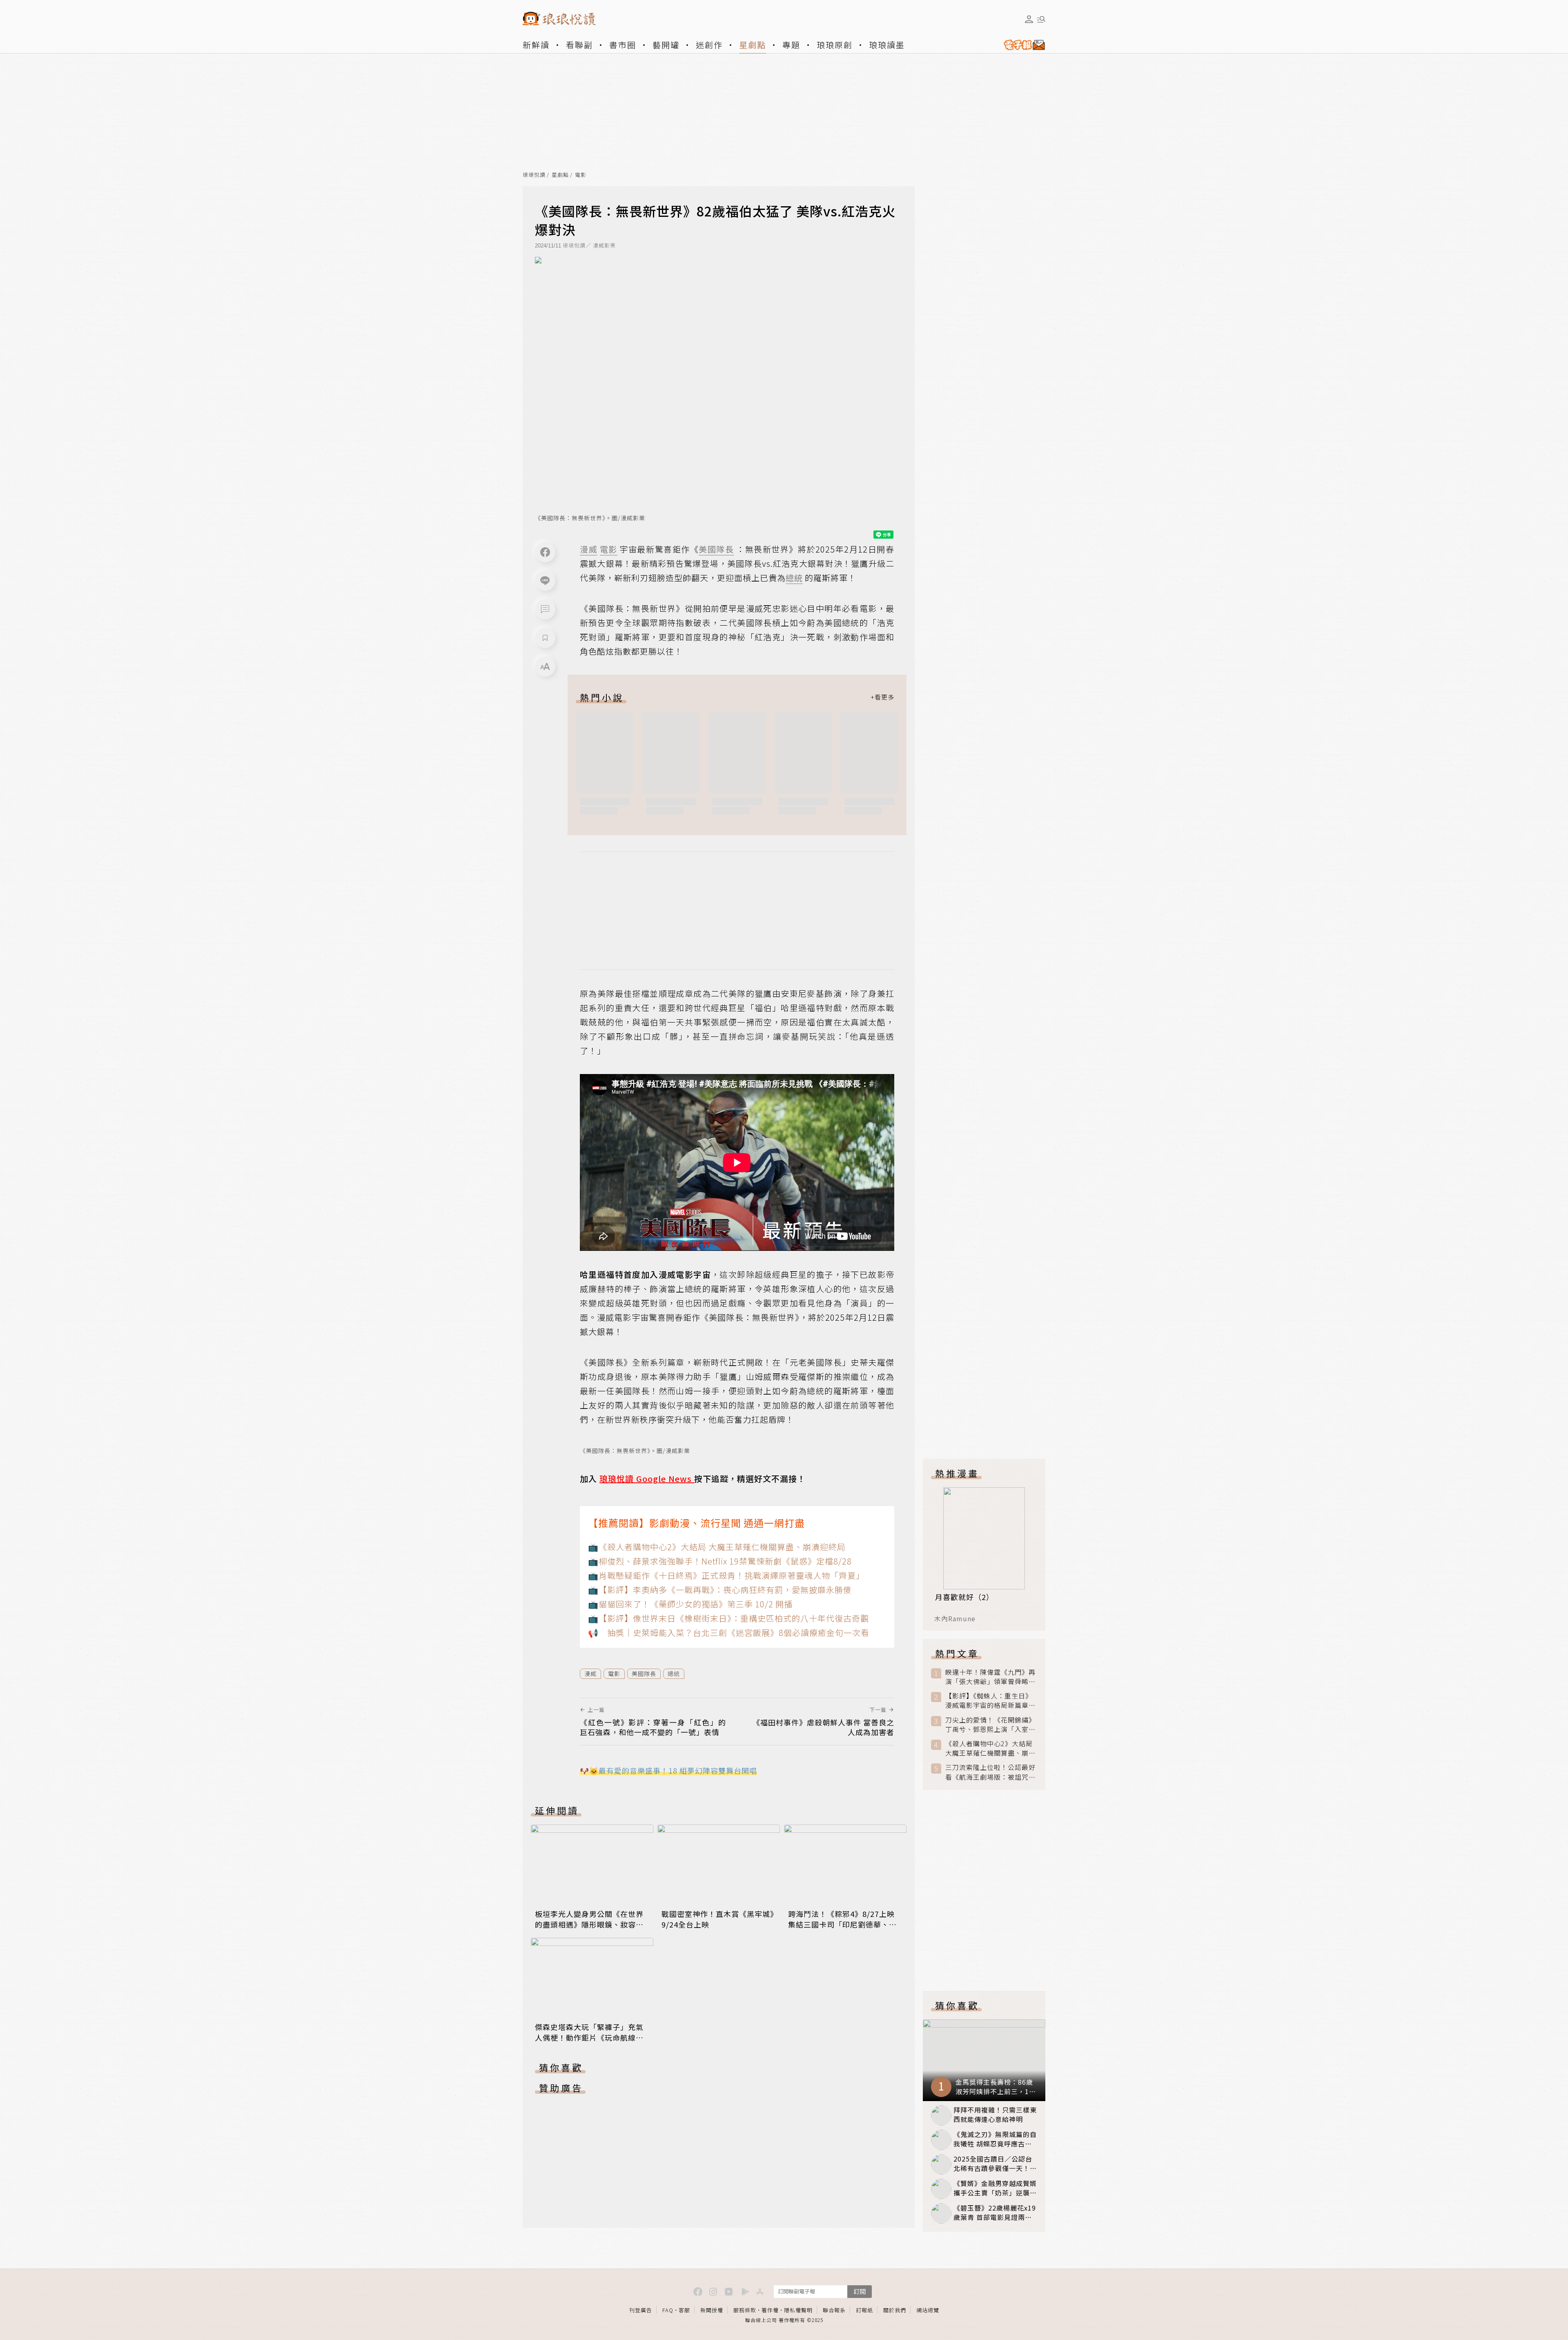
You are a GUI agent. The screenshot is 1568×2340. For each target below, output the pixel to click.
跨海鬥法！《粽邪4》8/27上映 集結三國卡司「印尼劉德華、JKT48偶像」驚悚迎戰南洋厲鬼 (843, 1924)
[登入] (1029, 19)
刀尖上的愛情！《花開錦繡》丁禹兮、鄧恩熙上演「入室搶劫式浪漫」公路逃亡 (990, 1725)
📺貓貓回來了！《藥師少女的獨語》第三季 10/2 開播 (690, 1604)
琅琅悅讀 (534, 175)
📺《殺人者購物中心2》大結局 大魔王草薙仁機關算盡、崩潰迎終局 (717, 1547)
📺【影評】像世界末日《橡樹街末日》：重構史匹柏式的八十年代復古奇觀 (728, 1618)
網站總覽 (928, 2310)
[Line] (545, 581)
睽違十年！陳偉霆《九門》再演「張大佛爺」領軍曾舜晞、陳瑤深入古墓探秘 (990, 1677)
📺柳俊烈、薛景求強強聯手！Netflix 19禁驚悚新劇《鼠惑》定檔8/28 (720, 1561)
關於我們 (895, 2310)
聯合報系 (834, 2310)
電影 (581, 175)
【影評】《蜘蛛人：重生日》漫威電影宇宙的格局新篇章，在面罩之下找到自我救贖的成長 (990, 1700)
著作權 (770, 2310)
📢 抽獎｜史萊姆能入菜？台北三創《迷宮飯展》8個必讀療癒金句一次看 (729, 1632)
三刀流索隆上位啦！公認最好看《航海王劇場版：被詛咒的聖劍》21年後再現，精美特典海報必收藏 (991, 1772)
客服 (684, 2310)
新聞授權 (712, 2310)
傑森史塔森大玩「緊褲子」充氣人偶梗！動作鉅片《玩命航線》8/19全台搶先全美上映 (589, 2037)
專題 (791, 45)
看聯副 (579, 45)
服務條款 (745, 2310)
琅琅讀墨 (887, 45)
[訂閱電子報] (1021, 45)
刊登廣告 (641, 2310)
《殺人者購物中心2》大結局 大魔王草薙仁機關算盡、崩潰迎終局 (990, 1748)
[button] (545, 609)
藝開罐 (666, 45)
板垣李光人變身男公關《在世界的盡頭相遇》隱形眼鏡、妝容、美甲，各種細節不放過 (589, 1924)
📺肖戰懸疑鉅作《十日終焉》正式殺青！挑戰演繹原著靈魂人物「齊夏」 (726, 1575)
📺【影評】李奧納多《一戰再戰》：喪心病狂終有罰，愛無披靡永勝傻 (720, 1590)
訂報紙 (864, 2310)
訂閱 (860, 2291)
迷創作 (709, 45)
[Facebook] (545, 552)
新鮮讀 (536, 45)
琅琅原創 (835, 45)
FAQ (668, 2310)
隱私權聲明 (798, 2310)
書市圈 (623, 45)
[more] (882, 697)
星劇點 (753, 45)
